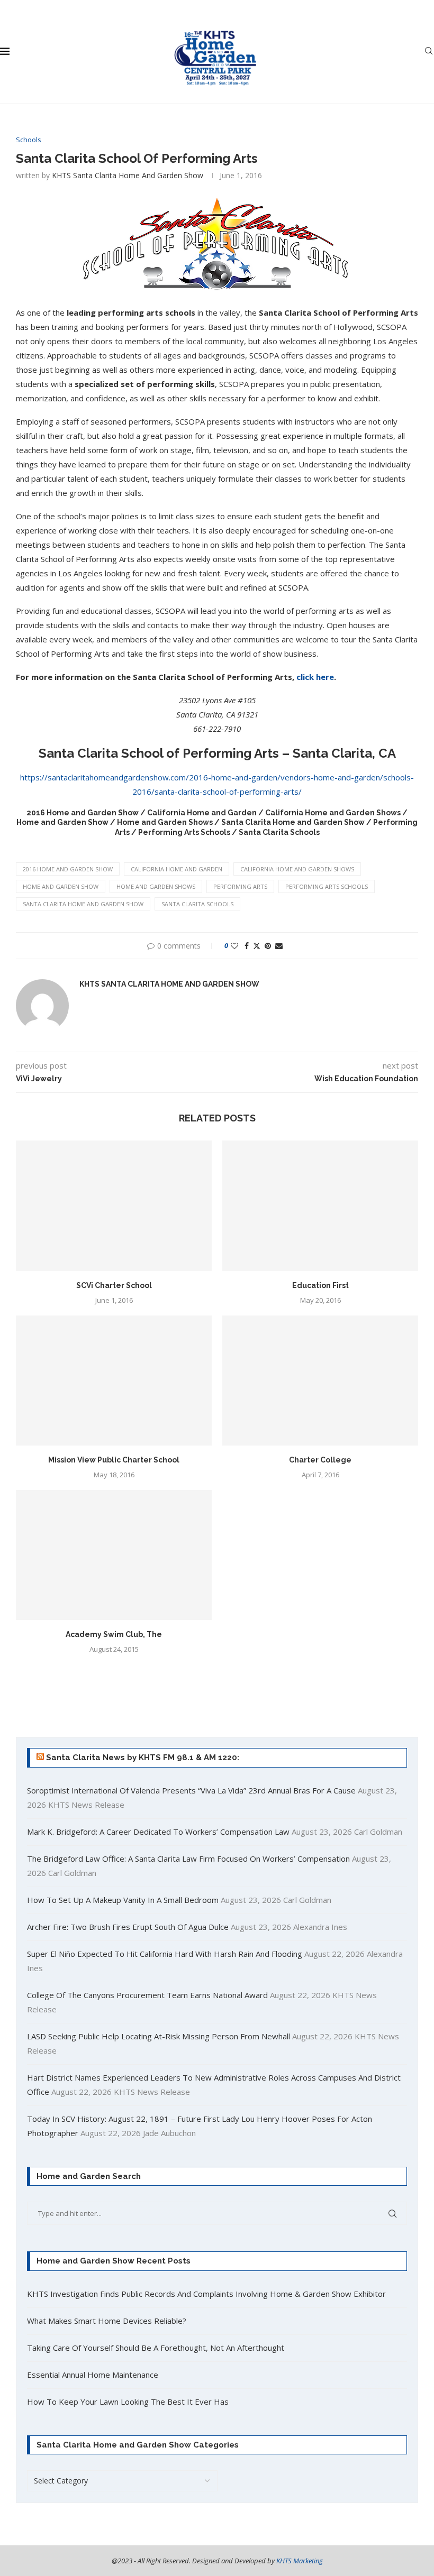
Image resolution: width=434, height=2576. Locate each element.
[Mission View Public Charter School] (114, 1381)
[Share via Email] (279, 946)
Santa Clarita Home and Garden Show (83, 904)
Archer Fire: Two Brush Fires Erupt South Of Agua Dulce (128, 1927)
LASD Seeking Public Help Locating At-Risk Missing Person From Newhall (159, 2036)
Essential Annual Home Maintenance (93, 2375)
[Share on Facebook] (247, 946)
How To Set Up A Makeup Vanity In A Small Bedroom (123, 1900)
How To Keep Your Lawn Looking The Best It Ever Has (128, 2402)
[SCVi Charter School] (114, 1206)
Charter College (320, 1460)
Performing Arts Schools (327, 886)
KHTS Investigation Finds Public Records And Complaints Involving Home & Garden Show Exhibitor (206, 2294)
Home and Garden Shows (156, 886)
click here (315, 677)
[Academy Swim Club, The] (114, 1555)
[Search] (429, 52)
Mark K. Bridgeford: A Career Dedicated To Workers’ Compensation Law (158, 1832)
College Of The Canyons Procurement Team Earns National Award (147, 1995)
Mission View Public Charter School (114, 1460)
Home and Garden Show (61, 886)
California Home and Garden (177, 869)
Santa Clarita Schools (197, 904)
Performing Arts (240, 886)
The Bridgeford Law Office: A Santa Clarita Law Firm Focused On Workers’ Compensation (188, 1859)
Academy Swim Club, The (114, 1634)
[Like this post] (234, 946)
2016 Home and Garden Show (68, 869)
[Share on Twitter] (257, 946)
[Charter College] (320, 1381)
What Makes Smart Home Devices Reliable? (107, 2321)
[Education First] (320, 1206)
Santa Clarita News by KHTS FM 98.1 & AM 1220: (143, 1758)
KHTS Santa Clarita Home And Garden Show (128, 175)
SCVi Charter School (114, 1285)
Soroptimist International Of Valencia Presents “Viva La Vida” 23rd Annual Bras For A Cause (191, 1790)
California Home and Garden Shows (297, 869)
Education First (320, 1285)
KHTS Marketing (300, 2561)
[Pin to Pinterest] (268, 946)
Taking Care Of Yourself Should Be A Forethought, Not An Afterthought (156, 2348)
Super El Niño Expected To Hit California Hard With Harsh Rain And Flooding (165, 1954)
